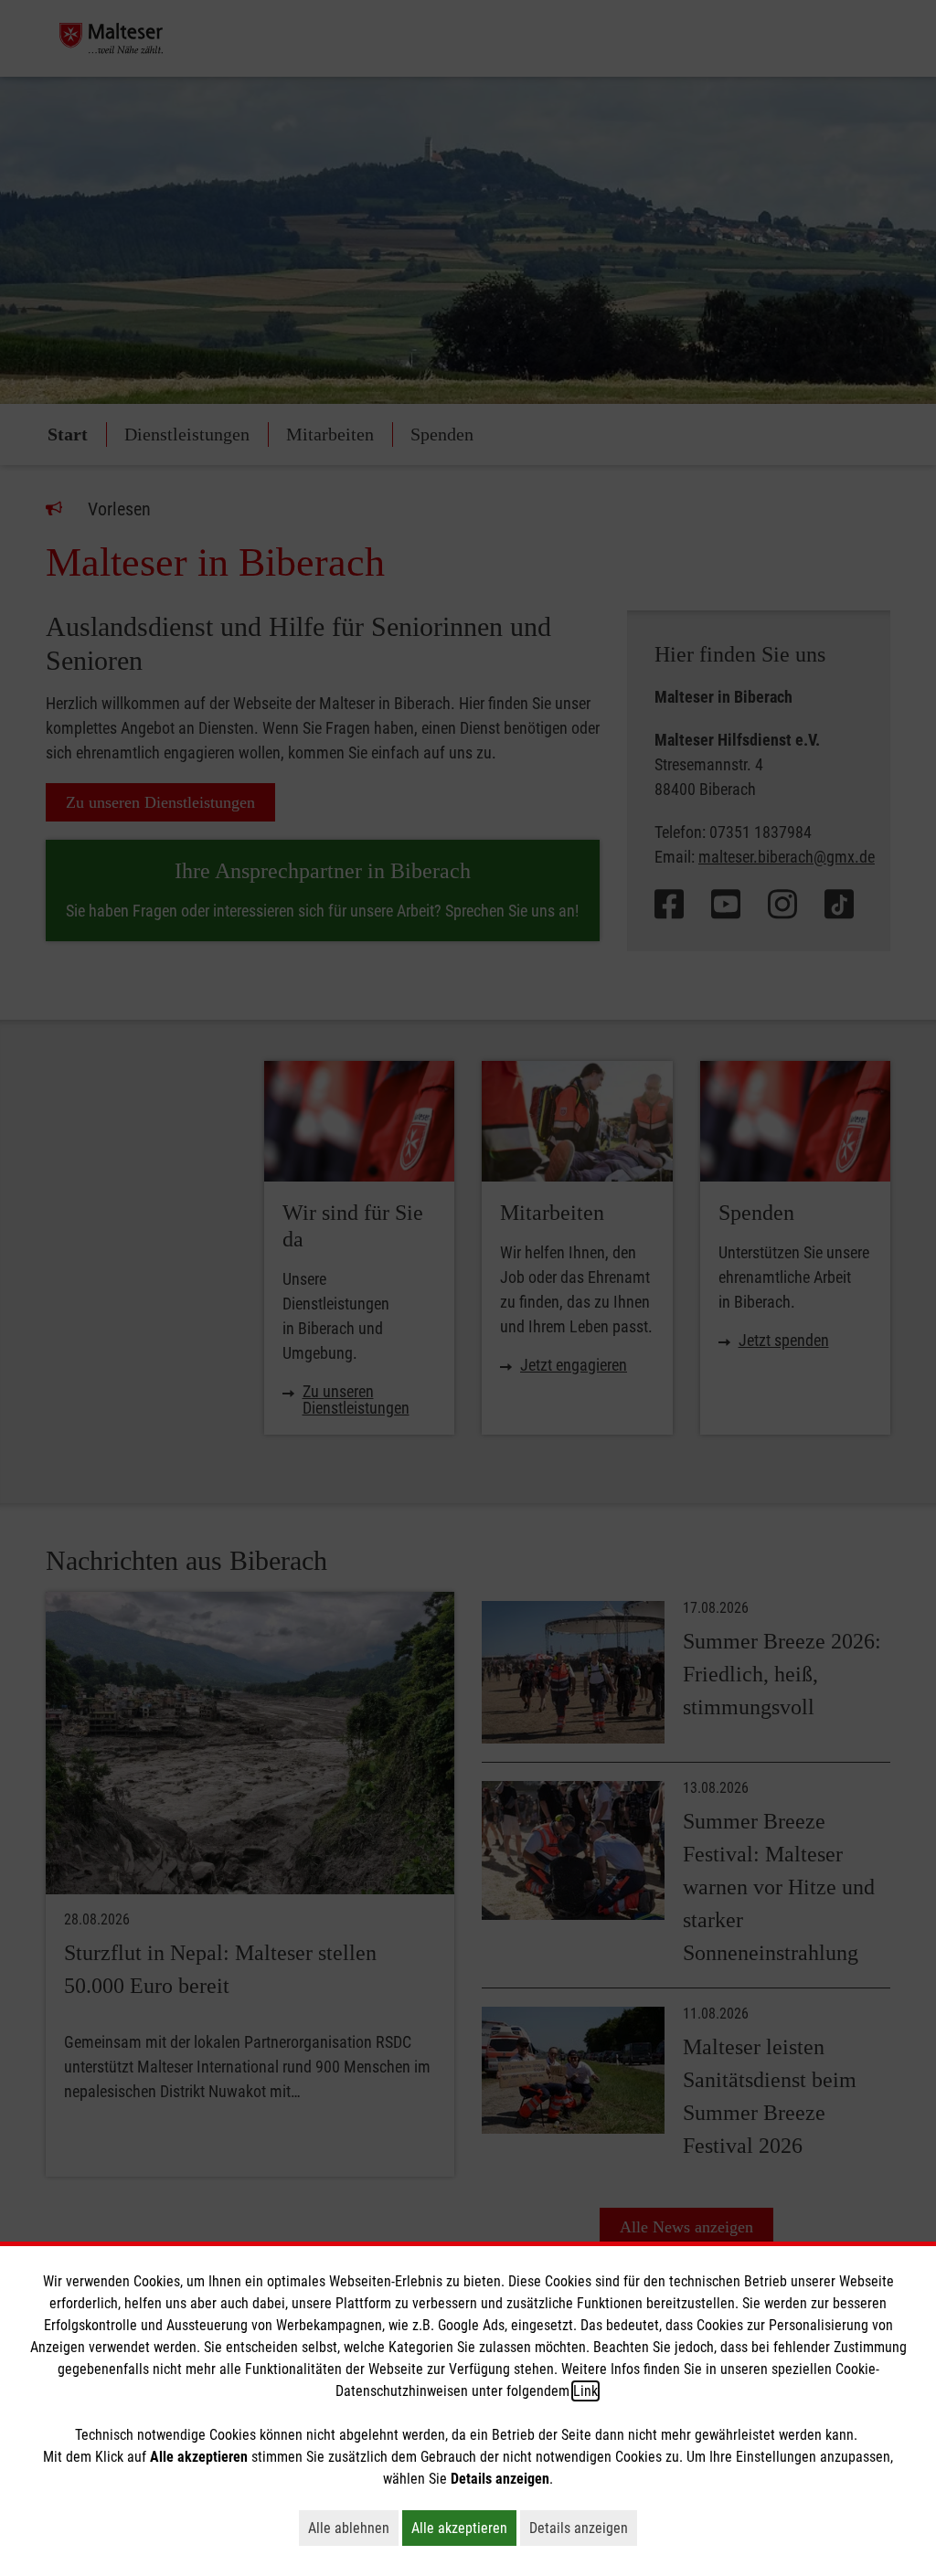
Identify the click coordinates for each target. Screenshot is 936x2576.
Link (585, 2391)
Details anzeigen (583, 2528)
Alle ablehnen (353, 2528)
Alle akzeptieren (464, 2528)
